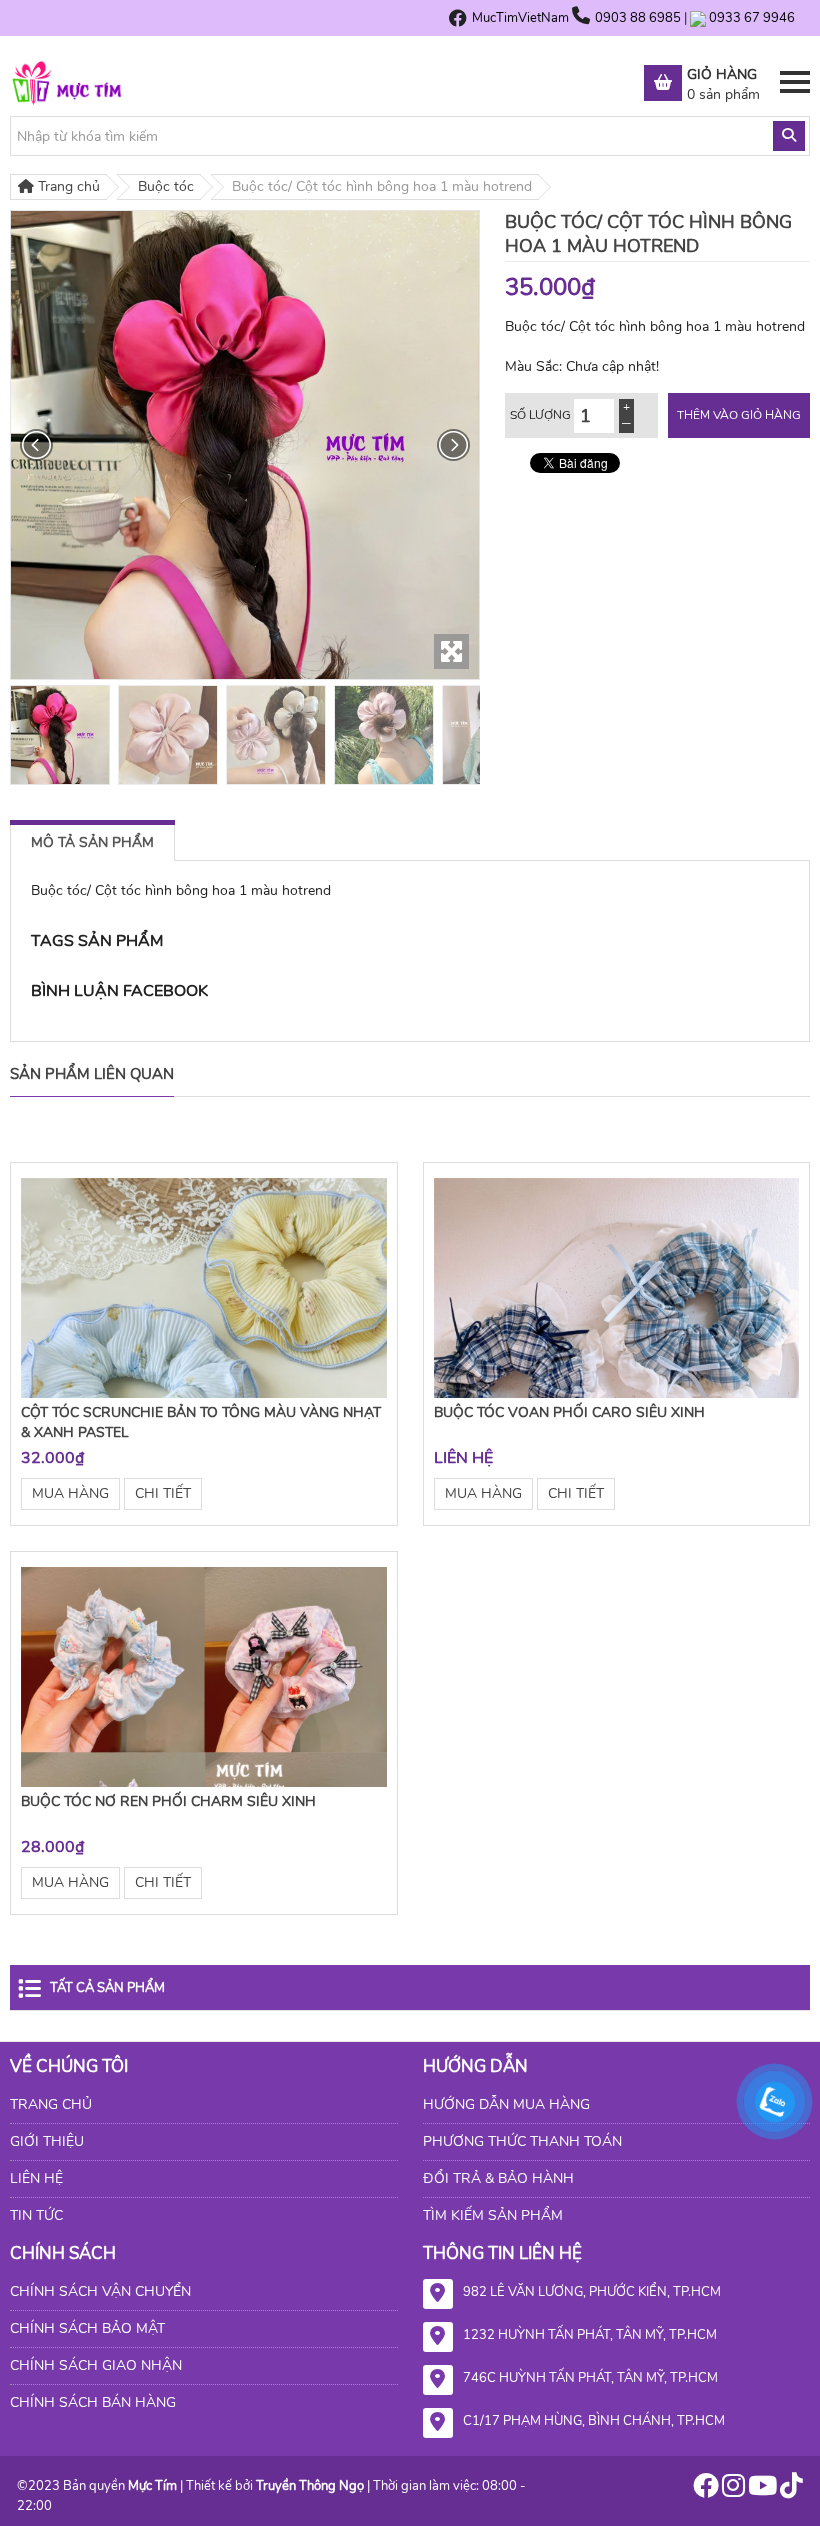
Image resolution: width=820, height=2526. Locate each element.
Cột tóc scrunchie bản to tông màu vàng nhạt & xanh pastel (201, 1422)
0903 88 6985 (639, 18)
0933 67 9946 (752, 18)
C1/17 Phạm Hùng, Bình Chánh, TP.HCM (594, 2421)
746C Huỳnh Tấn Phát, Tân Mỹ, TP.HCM (590, 2378)
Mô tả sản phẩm (92, 842)
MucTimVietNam (520, 18)
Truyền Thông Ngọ (310, 2486)
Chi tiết (163, 1493)
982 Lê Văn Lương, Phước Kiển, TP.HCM (592, 2292)
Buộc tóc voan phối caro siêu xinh (569, 1412)
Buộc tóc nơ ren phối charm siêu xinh (168, 1801)
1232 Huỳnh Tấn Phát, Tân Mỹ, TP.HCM (590, 2335)
